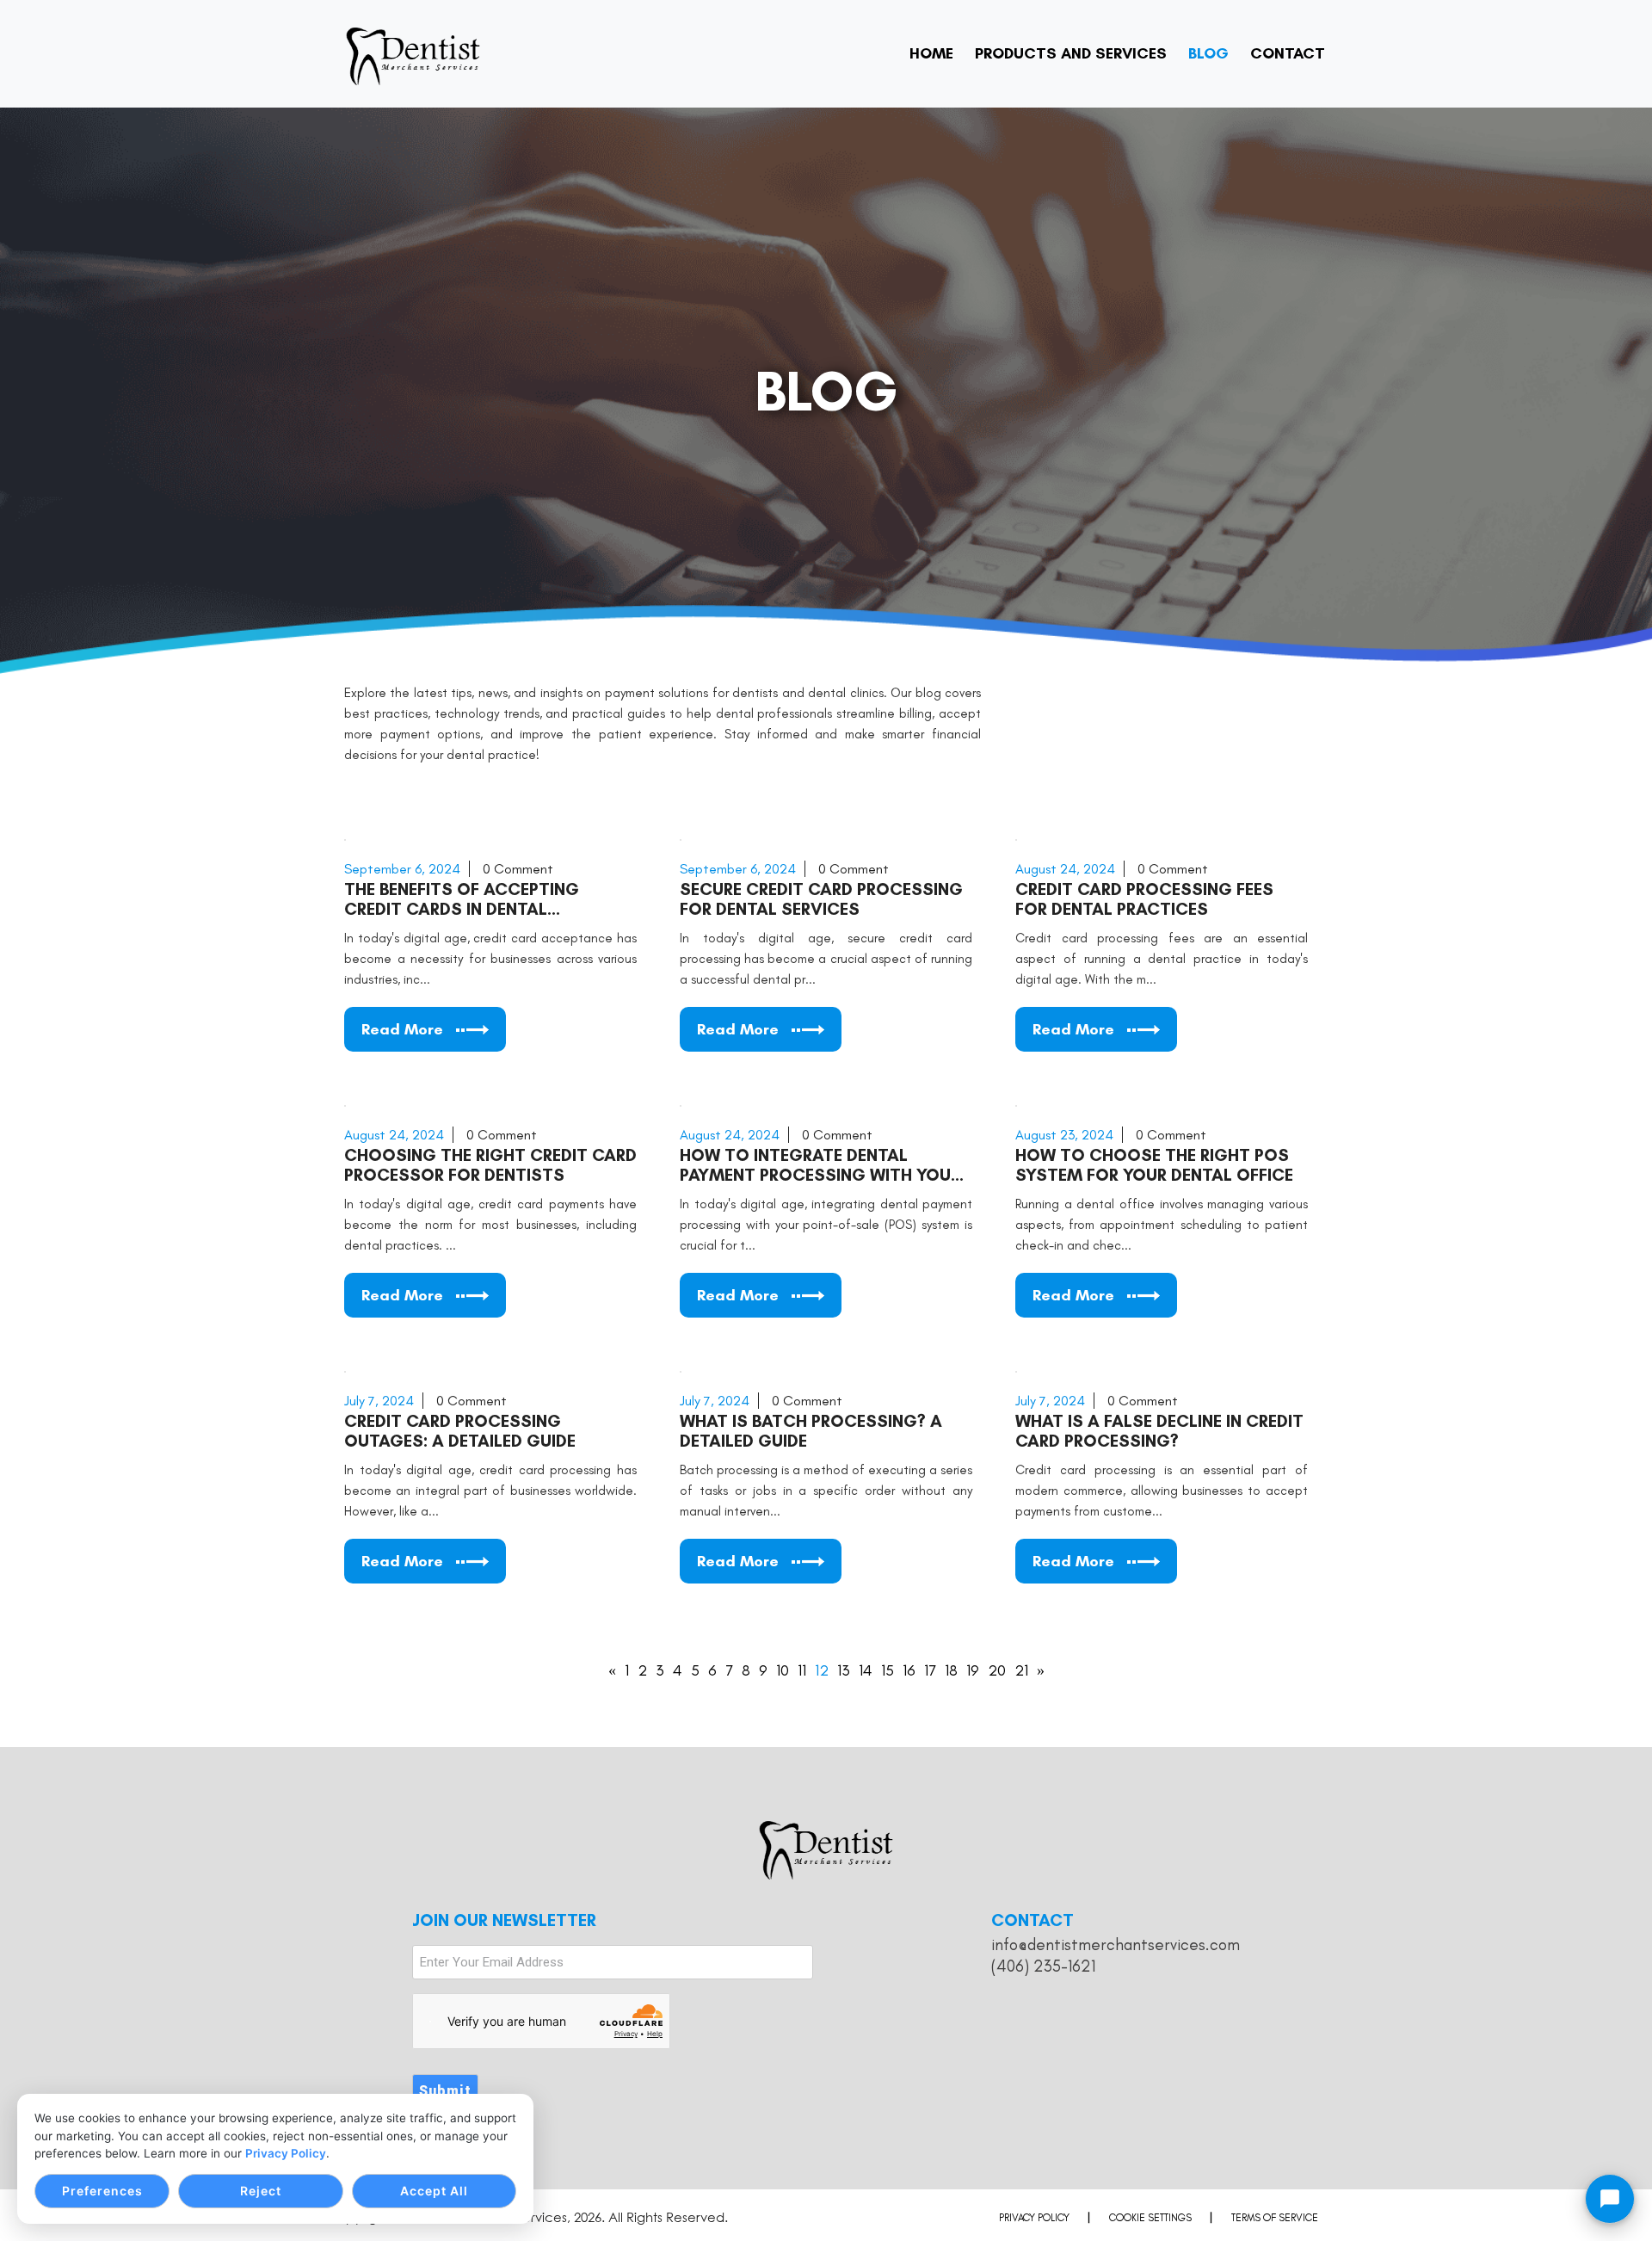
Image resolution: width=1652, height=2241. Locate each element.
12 (822, 1670)
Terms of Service (1275, 2218)
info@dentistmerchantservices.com (1116, 1945)
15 (888, 1670)
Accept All (434, 2191)
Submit (445, 2091)
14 (866, 1670)
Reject (261, 2191)
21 (1021, 1670)
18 (951, 1670)
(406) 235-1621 (1043, 1966)
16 (909, 1670)
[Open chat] (1610, 2199)
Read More (402, 1029)
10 (783, 1670)
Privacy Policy (286, 2153)
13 (844, 1670)
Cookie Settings (1150, 2218)
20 (997, 1670)
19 (973, 1670)
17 (930, 1670)
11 (802, 1670)
